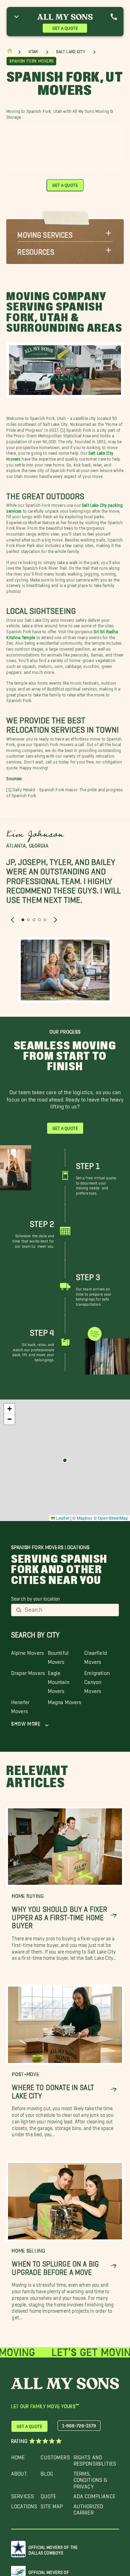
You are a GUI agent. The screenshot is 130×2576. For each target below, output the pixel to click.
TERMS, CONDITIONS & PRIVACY (90, 2478)
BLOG (47, 2472)
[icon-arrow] (114, 1916)
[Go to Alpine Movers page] (65, 1460)
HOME (18, 2456)
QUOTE (48, 2495)
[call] (114, 17)
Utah (33, 52)
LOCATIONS (24, 2505)
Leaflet (62, 1518)
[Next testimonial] (55, 919)
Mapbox (85, 1518)
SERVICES (23, 2495)
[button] (65, 233)
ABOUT (19, 2472)
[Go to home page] (10, 52)
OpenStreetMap (113, 1518)
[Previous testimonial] (12, 919)
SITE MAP (52, 2505)
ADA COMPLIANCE (94, 2495)
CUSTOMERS (55, 2456)
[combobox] (70, 1610)
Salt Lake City (71, 52)
